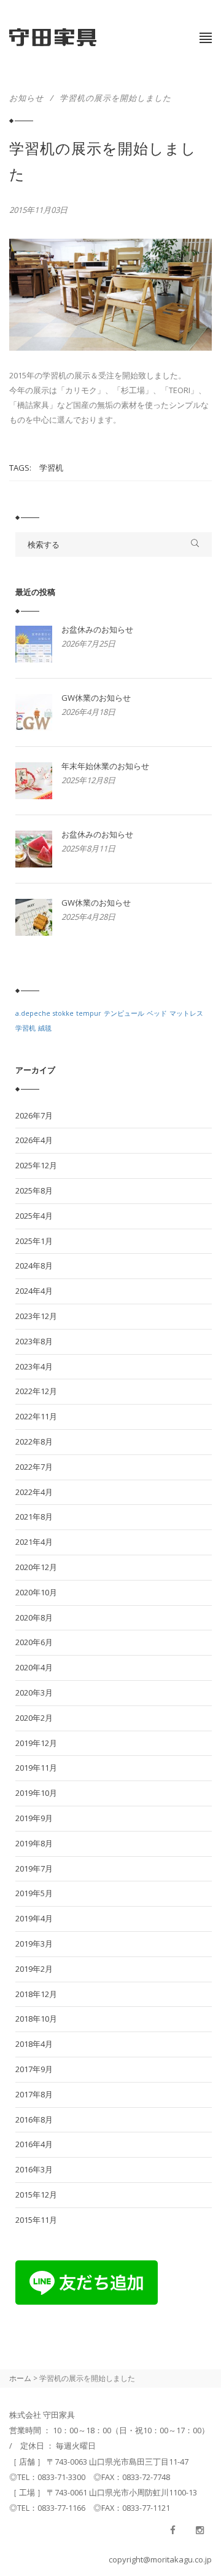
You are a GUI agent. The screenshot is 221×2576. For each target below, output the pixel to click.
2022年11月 (36, 1416)
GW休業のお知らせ (96, 698)
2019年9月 (34, 1818)
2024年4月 (34, 1291)
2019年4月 (34, 1918)
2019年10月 (36, 1793)
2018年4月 (34, 2044)
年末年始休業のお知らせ (105, 766)
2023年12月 (36, 1316)
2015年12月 (36, 2195)
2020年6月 (34, 1642)
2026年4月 (34, 1140)
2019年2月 (34, 1969)
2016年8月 (34, 2119)
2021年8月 (34, 1517)
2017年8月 (34, 2094)
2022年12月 (36, 1391)
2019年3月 (34, 1944)
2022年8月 (34, 1442)
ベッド (157, 1013)
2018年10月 (36, 2019)
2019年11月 (36, 1768)
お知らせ (26, 98)
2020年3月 (34, 1693)
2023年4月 (34, 1366)
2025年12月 (36, 1165)
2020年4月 (34, 1667)
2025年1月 (34, 1241)
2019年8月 (34, 1843)
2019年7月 (34, 1868)
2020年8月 (34, 1617)
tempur (89, 1013)
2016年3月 (34, 2169)
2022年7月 (34, 1467)
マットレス (186, 1013)
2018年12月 (36, 1994)
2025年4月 (34, 1216)
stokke (63, 1013)
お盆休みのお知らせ (97, 629)
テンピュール (124, 1013)
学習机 (51, 468)
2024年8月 (34, 1266)
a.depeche (33, 1013)
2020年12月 (36, 1567)
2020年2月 (34, 1718)
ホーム (20, 2378)
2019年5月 (34, 1893)
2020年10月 (36, 1592)
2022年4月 (34, 1492)
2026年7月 (34, 1115)
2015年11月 (36, 2220)
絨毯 (45, 1028)
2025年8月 (34, 1190)
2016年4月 (34, 2144)
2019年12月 (36, 1743)
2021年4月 (34, 1542)
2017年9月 (34, 2069)
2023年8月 (34, 1341)
